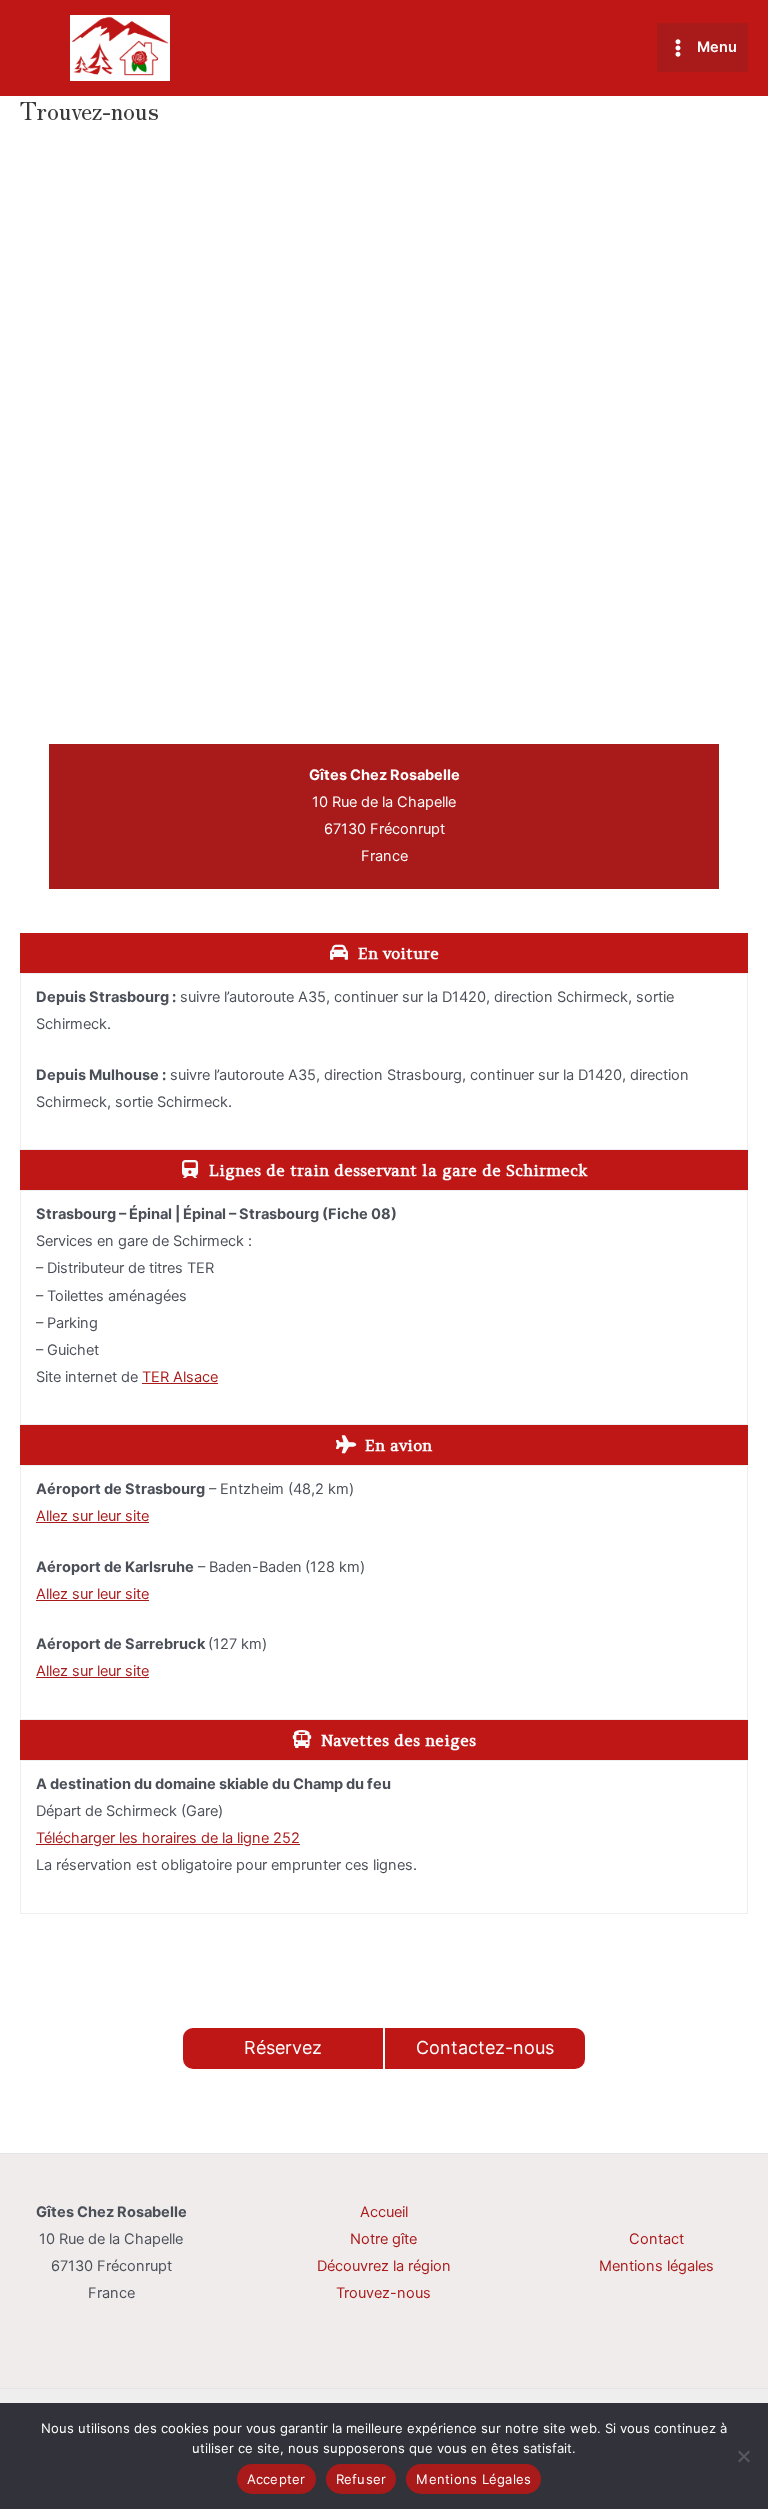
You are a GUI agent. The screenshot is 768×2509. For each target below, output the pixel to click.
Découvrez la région (384, 2266)
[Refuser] (743, 2456)
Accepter (276, 2479)
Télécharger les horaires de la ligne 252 (168, 1838)
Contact (656, 2239)
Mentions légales (656, 2266)
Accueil (384, 2212)
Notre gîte (383, 2239)
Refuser (361, 2479)
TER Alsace (180, 1377)
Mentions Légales (473, 2479)
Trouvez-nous (383, 2293)
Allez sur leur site (92, 1516)
